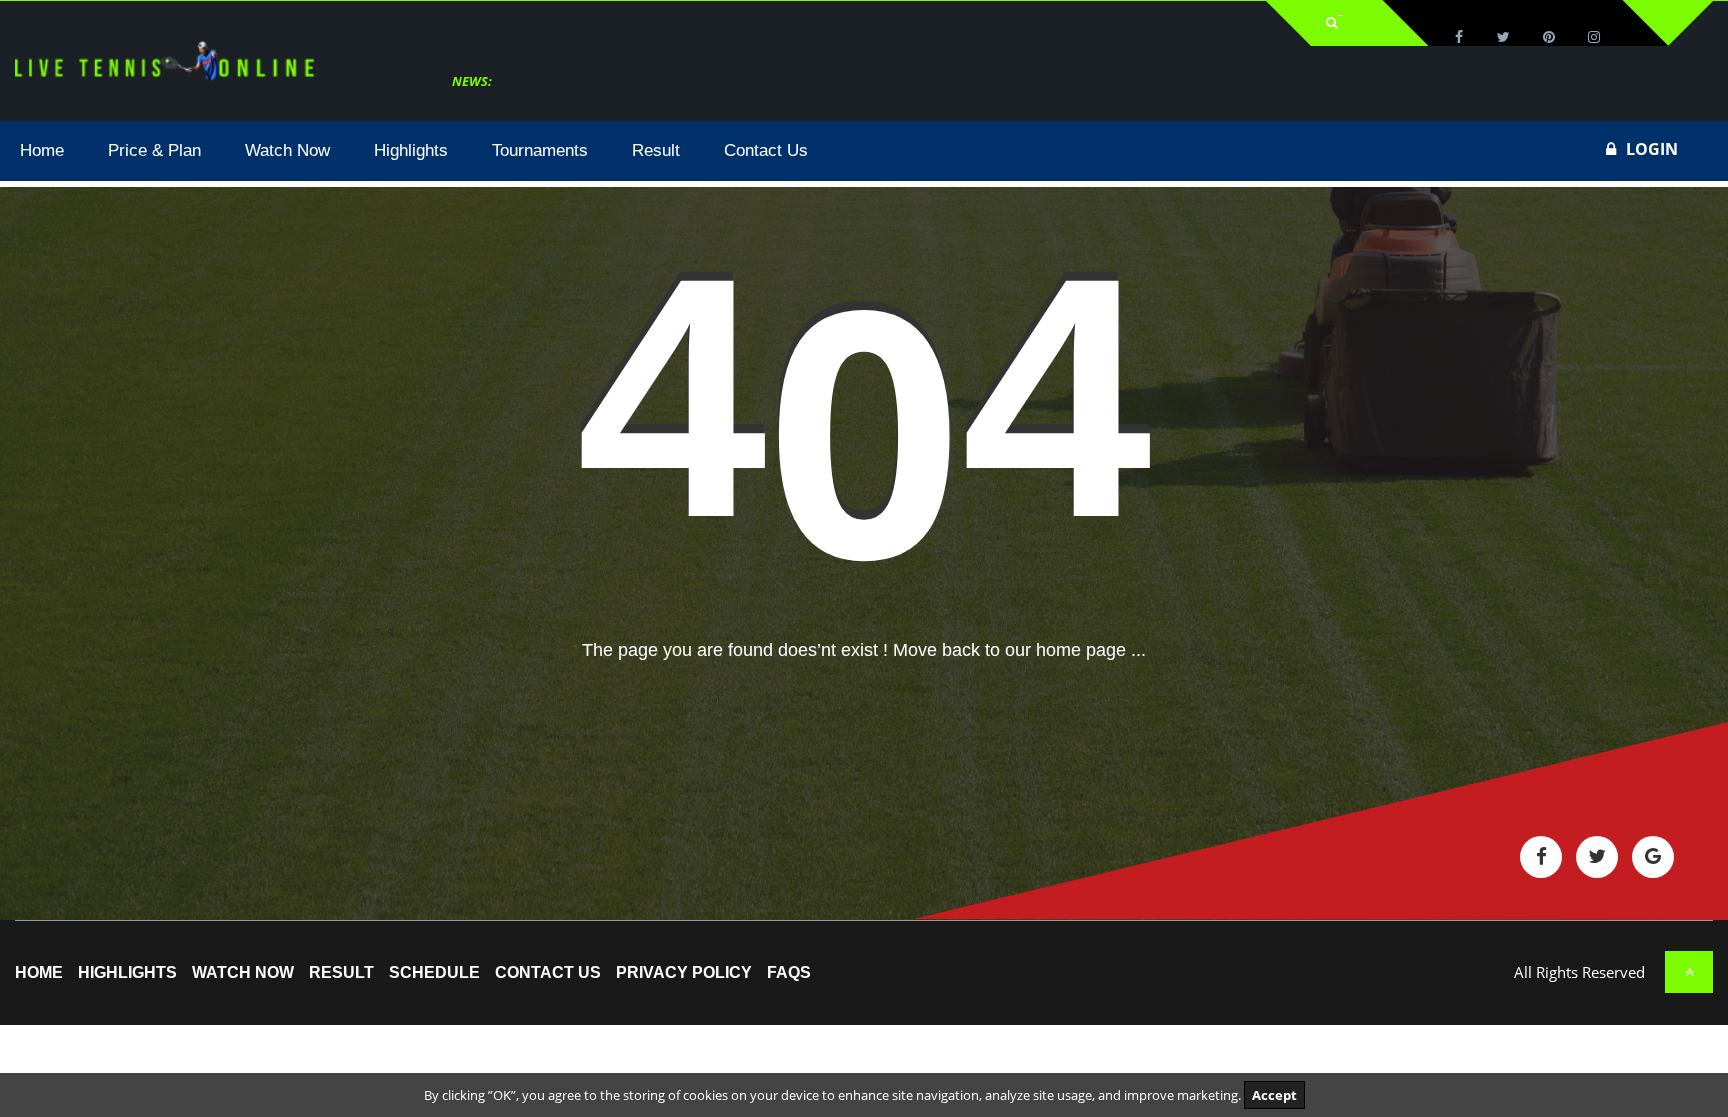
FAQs (789, 973)
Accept (1274, 1095)
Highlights (127, 973)
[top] (1689, 972)
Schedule (434, 973)
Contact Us (548, 973)
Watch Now (243, 973)
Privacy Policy (684, 973)
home (39, 973)
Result (341, 973)
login (1652, 149)
